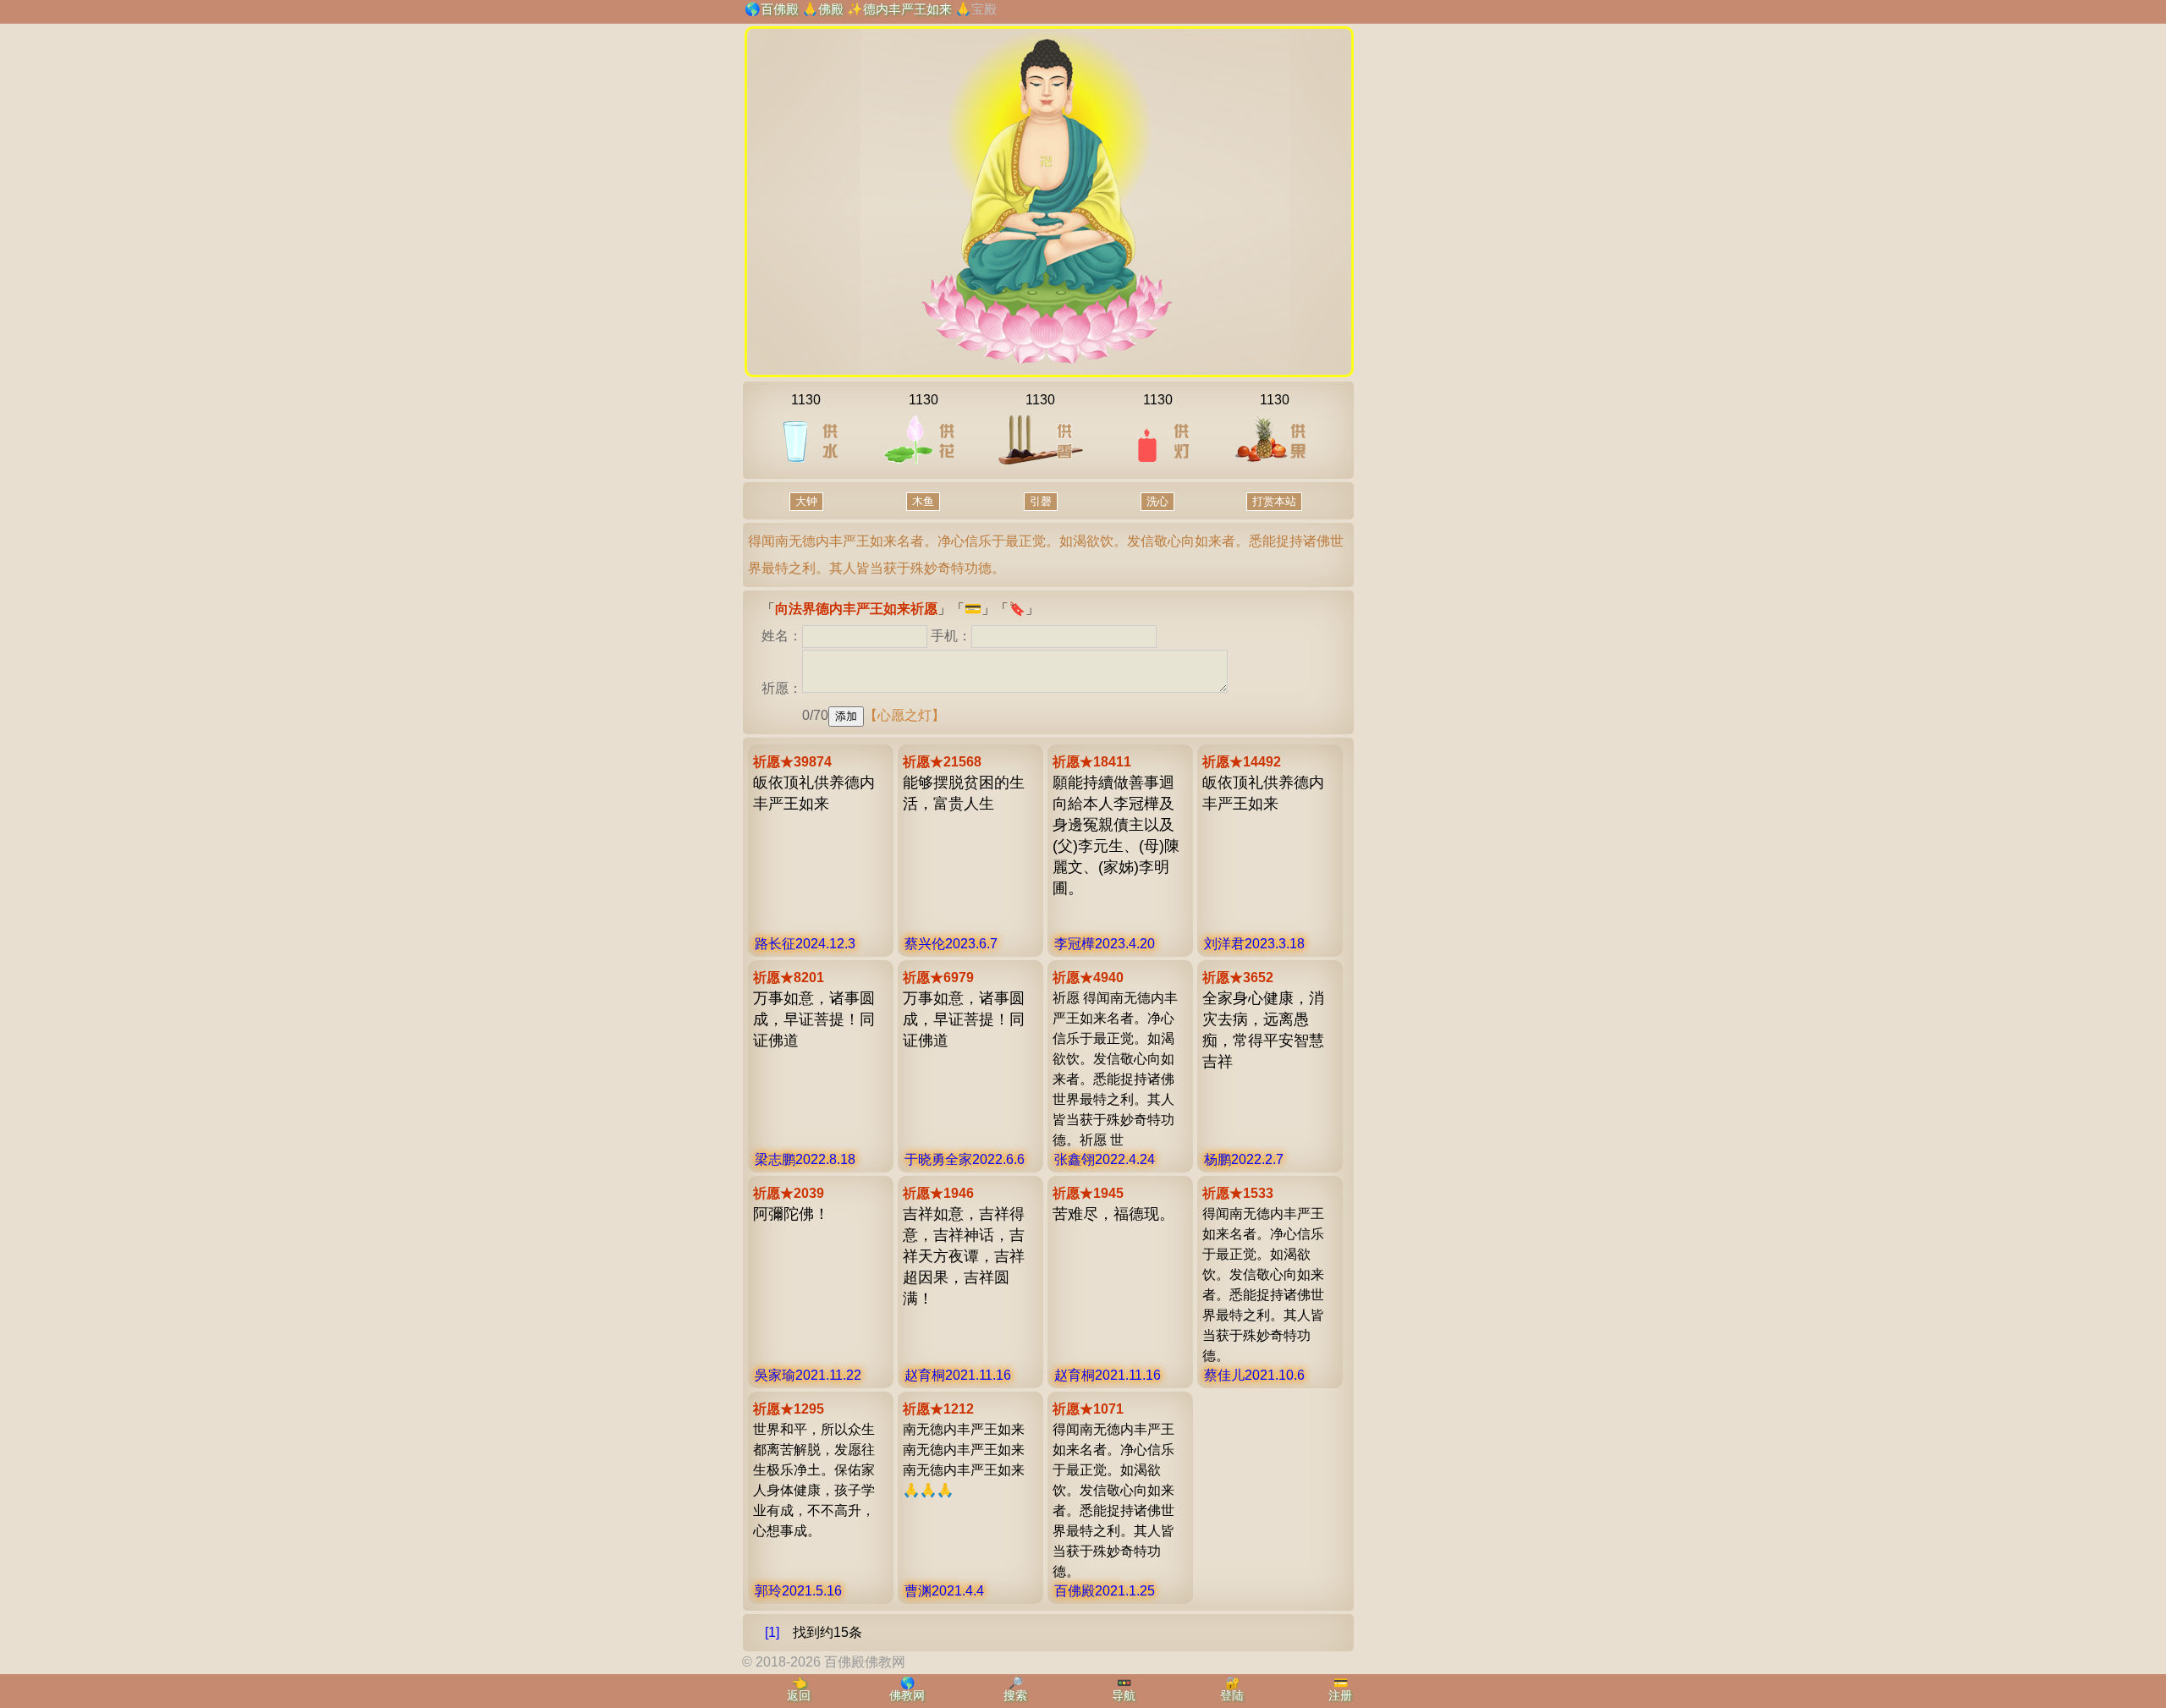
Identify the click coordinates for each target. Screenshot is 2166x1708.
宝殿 (984, 9)
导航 (1124, 1695)
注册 (1340, 1695)
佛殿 (831, 9)
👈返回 (799, 1689)
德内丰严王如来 (907, 9)
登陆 (1232, 1695)
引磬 (1041, 501)
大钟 (806, 501)
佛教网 (907, 1695)
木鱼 (923, 501)
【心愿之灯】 (904, 715)
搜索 (1015, 1695)
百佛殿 (780, 9)
